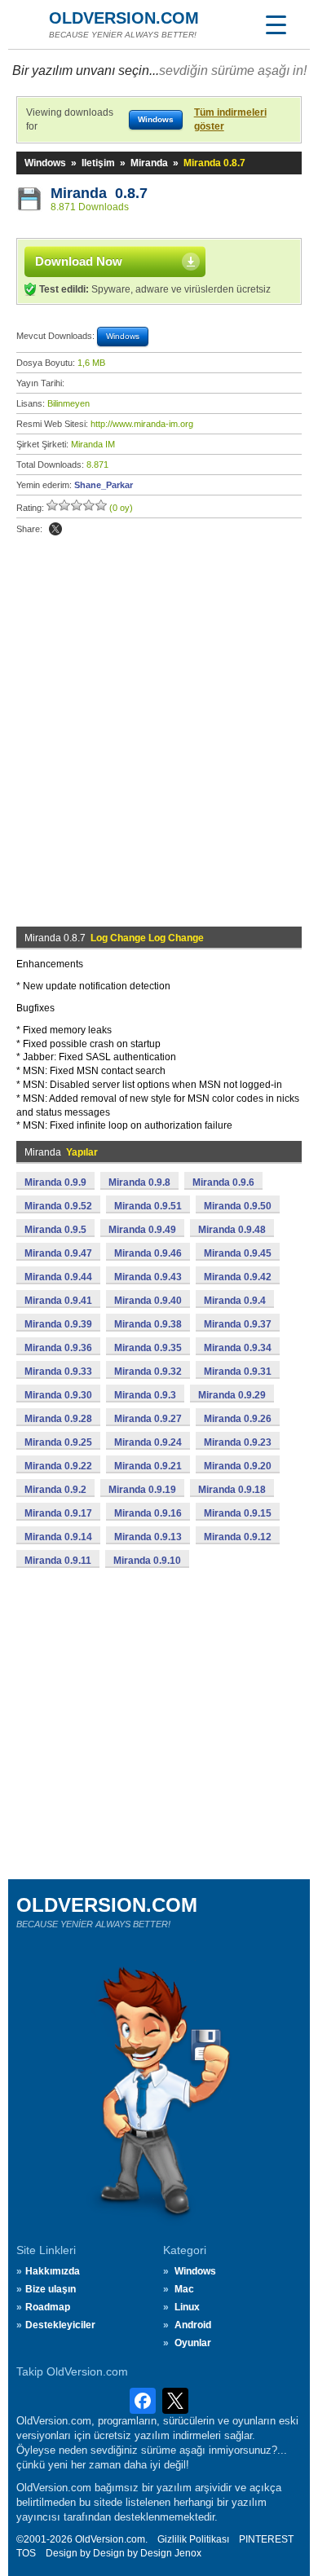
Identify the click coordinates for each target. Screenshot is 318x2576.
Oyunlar (193, 2343)
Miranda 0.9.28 (58, 1419)
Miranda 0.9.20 (238, 1466)
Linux (187, 2307)
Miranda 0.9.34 (238, 1348)
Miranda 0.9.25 (58, 1442)
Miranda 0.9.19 (142, 1490)
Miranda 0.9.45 (238, 1253)
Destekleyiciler (60, 2325)
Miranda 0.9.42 (238, 1277)
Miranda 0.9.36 (58, 1348)
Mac (184, 2289)
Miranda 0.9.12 (238, 1537)
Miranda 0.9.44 (58, 1277)
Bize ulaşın (51, 2289)
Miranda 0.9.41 (58, 1301)
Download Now (79, 261)
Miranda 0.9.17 (58, 1513)
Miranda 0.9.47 (58, 1253)
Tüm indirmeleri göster (230, 119)
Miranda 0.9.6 (223, 1182)
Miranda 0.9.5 (55, 1230)
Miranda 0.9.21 (148, 1466)
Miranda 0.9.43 (148, 1277)
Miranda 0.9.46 (148, 1253)
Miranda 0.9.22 (58, 1466)
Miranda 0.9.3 (145, 1395)
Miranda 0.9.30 (58, 1395)
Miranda (149, 163)
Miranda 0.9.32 (148, 1372)
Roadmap (48, 2307)
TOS (26, 2553)
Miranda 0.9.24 (148, 1442)
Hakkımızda (53, 2271)
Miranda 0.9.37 (238, 1324)
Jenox (188, 2553)
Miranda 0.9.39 (58, 1324)
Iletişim (98, 163)
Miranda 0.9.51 (148, 1206)
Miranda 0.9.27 (148, 1419)
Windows (45, 163)
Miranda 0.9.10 (147, 1561)
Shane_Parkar (104, 485)
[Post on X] (55, 529)
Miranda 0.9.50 (238, 1206)
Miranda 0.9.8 (139, 1182)
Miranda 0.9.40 (148, 1301)
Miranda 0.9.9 (55, 1182)
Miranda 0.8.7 (99, 193)
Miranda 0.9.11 (58, 1561)
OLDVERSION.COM (124, 18)
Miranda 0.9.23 (238, 1442)
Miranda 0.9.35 (148, 1348)
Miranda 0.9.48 (232, 1230)
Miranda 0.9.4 (235, 1301)
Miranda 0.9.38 (148, 1324)
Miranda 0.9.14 (58, 1537)
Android (193, 2325)
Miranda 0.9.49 (142, 1230)
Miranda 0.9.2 (55, 1490)
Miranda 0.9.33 (58, 1372)
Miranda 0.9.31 (238, 1372)
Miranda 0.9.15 (238, 1513)
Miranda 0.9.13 (148, 1537)
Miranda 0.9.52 (58, 1206)
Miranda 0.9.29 (232, 1395)
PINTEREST (266, 2539)
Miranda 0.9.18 (232, 1490)
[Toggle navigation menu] (276, 24)
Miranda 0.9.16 (148, 1513)
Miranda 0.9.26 (238, 1419)
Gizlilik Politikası (193, 2539)
